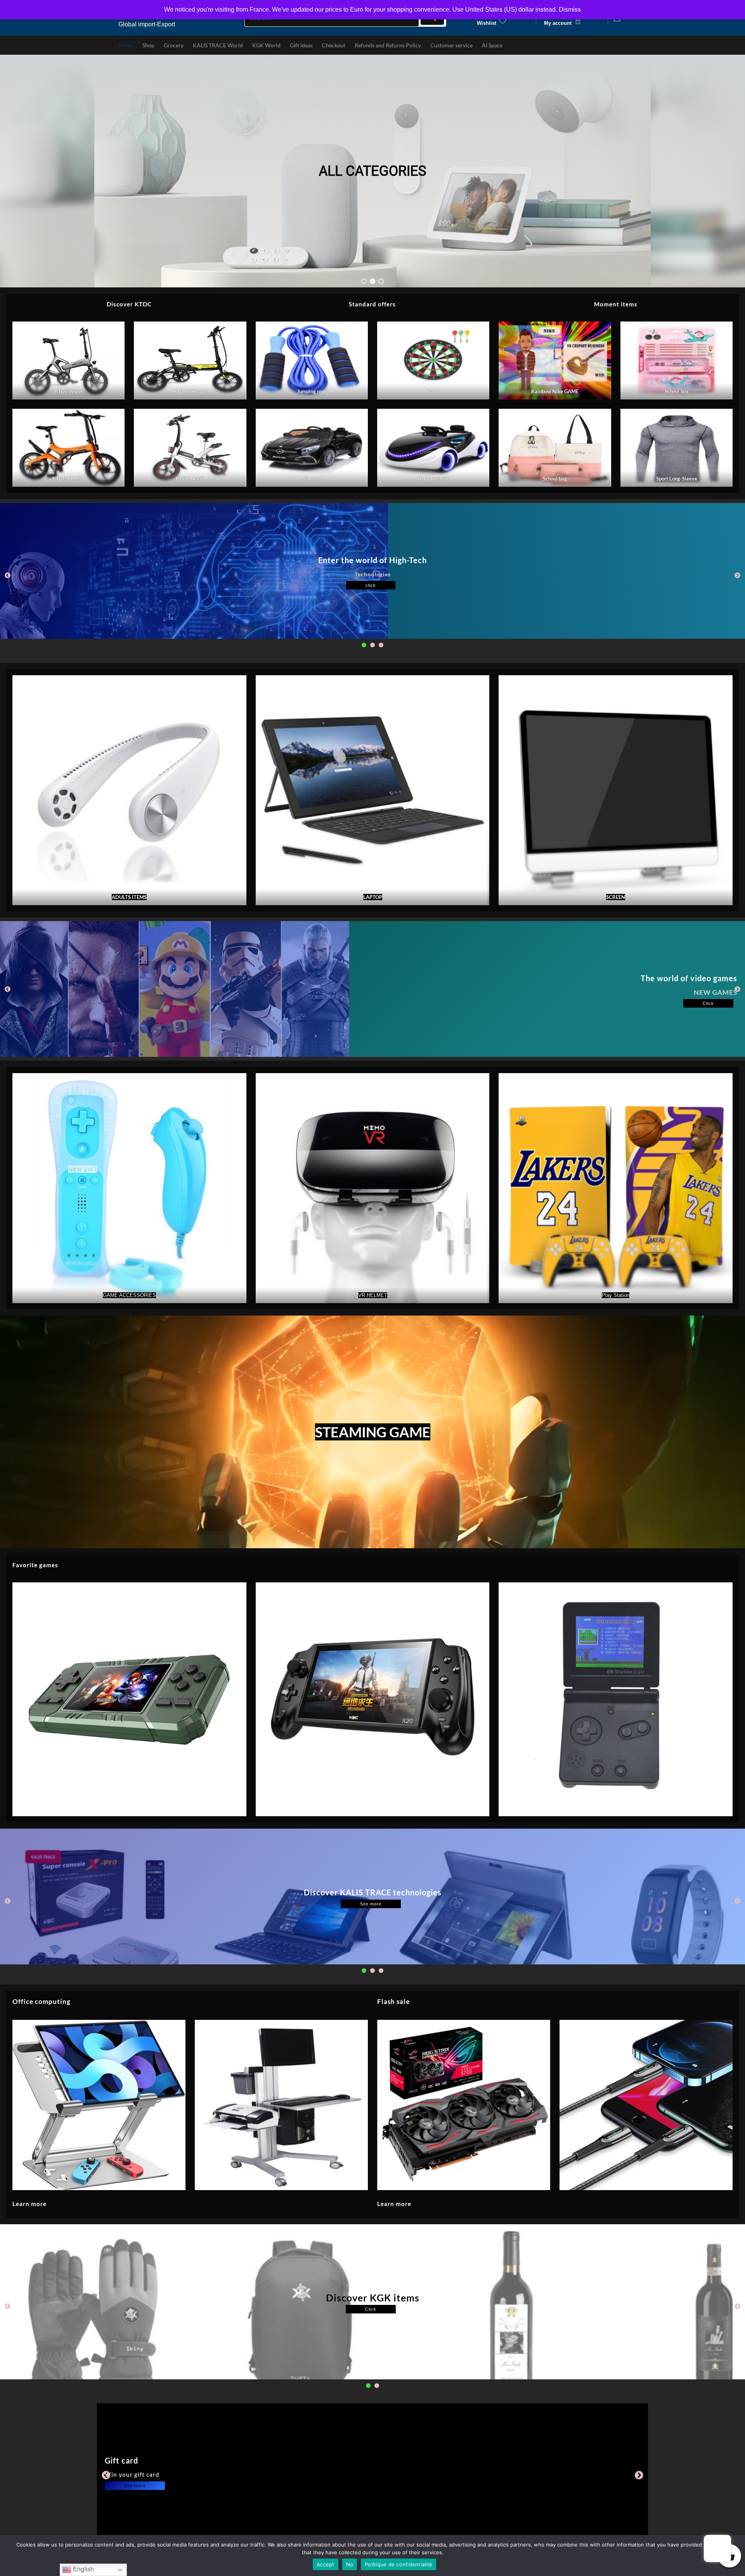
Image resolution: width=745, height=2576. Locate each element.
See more (371, 1904)
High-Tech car (433, 479)
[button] (364, 281)
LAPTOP (372, 897)
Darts (433, 391)
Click (708, 1003)
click (371, 585)
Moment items (616, 304)
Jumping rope (312, 391)
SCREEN (616, 897)
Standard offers (372, 304)
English (83, 2569)
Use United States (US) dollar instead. (505, 10)
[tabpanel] (372, 571)
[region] (372, 171)
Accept (326, 2564)
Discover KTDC (129, 304)
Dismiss (570, 10)
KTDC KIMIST (68, 479)
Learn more (29, 2204)
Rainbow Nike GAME (555, 391)
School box (676, 391)
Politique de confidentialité (398, 2564)
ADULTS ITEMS (129, 897)
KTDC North (190, 479)
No (350, 2564)
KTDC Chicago (190, 391)
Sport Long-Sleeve (676, 479)
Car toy (312, 479)
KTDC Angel (68, 391)
